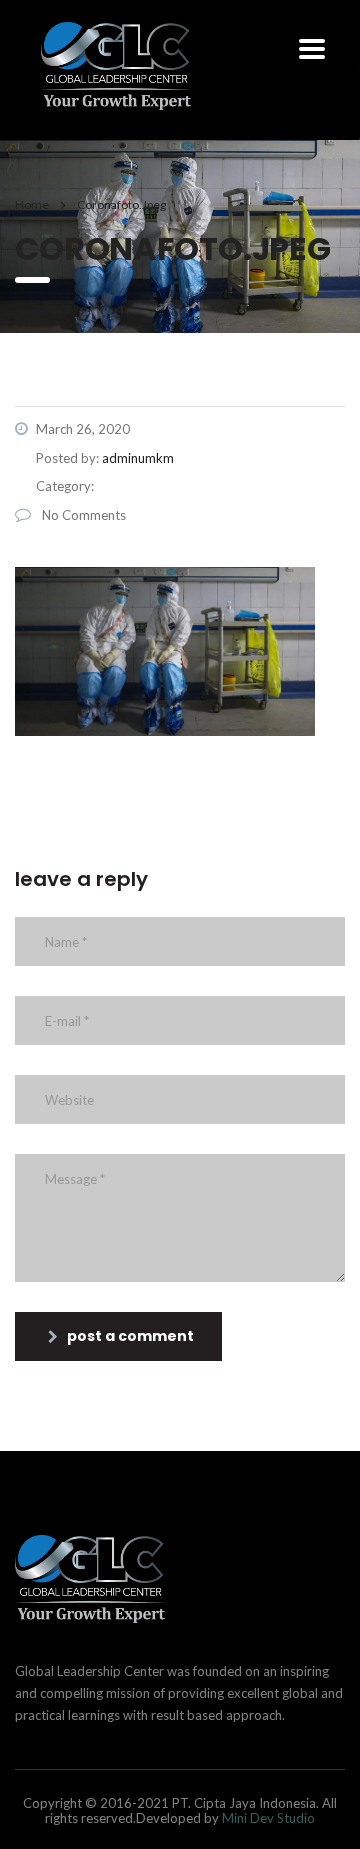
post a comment (130, 1336)
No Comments (82, 515)
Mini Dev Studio (268, 1818)
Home (32, 204)
